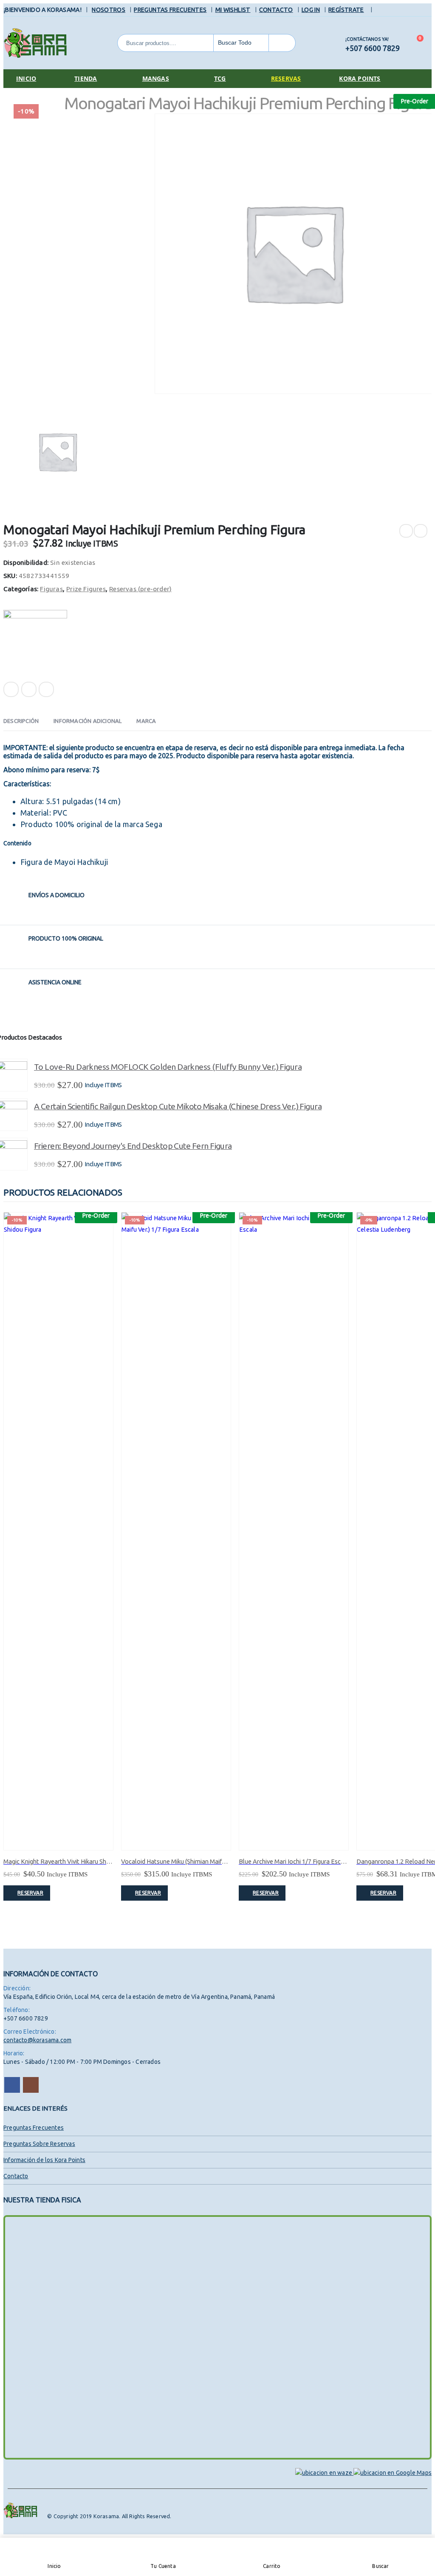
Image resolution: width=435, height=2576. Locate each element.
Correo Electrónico (46, 689)
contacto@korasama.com (37, 2040)
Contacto (276, 10)
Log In (311, 10)
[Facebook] (382, 10)
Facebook (11, 689)
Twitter (29, 689)
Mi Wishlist (233, 10)
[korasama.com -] (35, 43)
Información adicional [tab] (88, 721)
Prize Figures (86, 589)
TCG (220, 78)
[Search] (282, 43)
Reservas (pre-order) (140, 589)
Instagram (31, 2085)
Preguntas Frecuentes (170, 10)
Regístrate (346, 10)
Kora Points (360, 78)
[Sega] (35, 642)
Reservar (30, 1893)
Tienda (86, 78)
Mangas (156, 78)
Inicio (26, 78)
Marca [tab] (146, 721)
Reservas (286, 78)
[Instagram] (394, 10)
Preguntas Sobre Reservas (39, 2144)
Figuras (51, 589)
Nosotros (109, 10)
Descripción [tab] (21, 721)
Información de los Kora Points (44, 2160)
